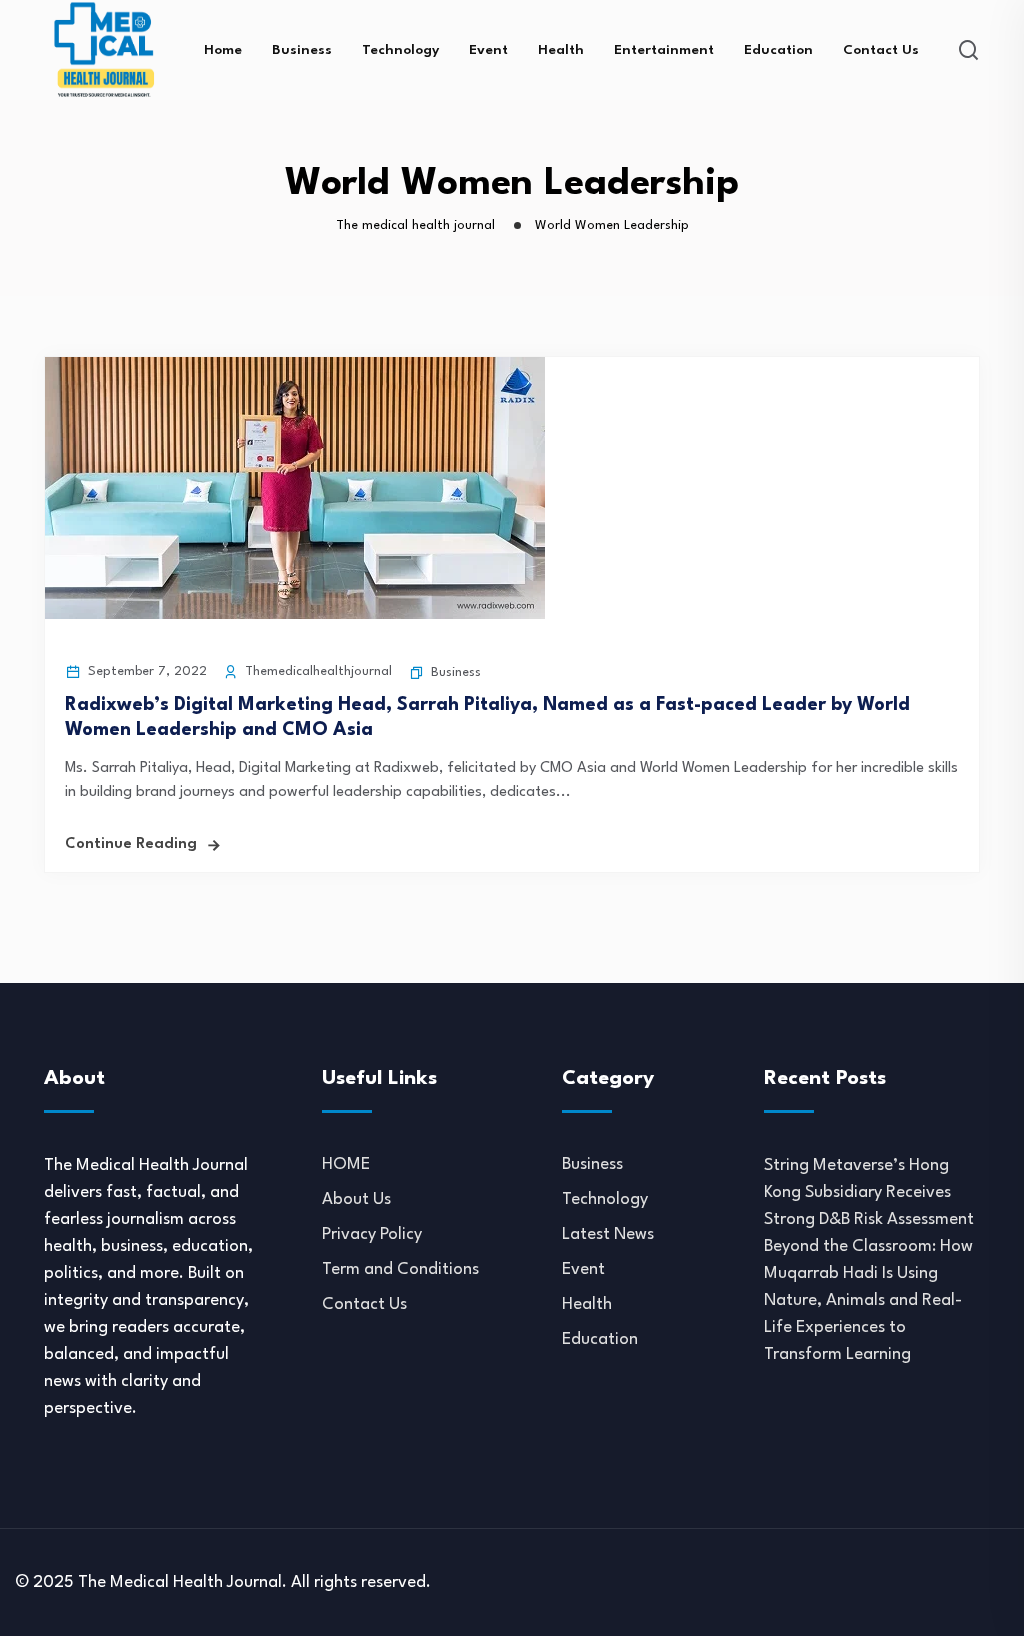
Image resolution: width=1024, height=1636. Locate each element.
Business (302, 50)
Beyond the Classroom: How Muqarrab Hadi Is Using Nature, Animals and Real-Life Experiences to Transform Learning (868, 1300)
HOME (346, 1164)
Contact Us (881, 50)
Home (223, 50)
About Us (356, 1199)
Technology (400, 50)
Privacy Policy (372, 1234)
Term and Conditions (400, 1269)
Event (488, 50)
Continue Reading (131, 844)
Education (778, 50)
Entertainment (664, 50)
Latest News (608, 1234)
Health (561, 50)
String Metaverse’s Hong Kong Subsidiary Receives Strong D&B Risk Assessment (869, 1192)
